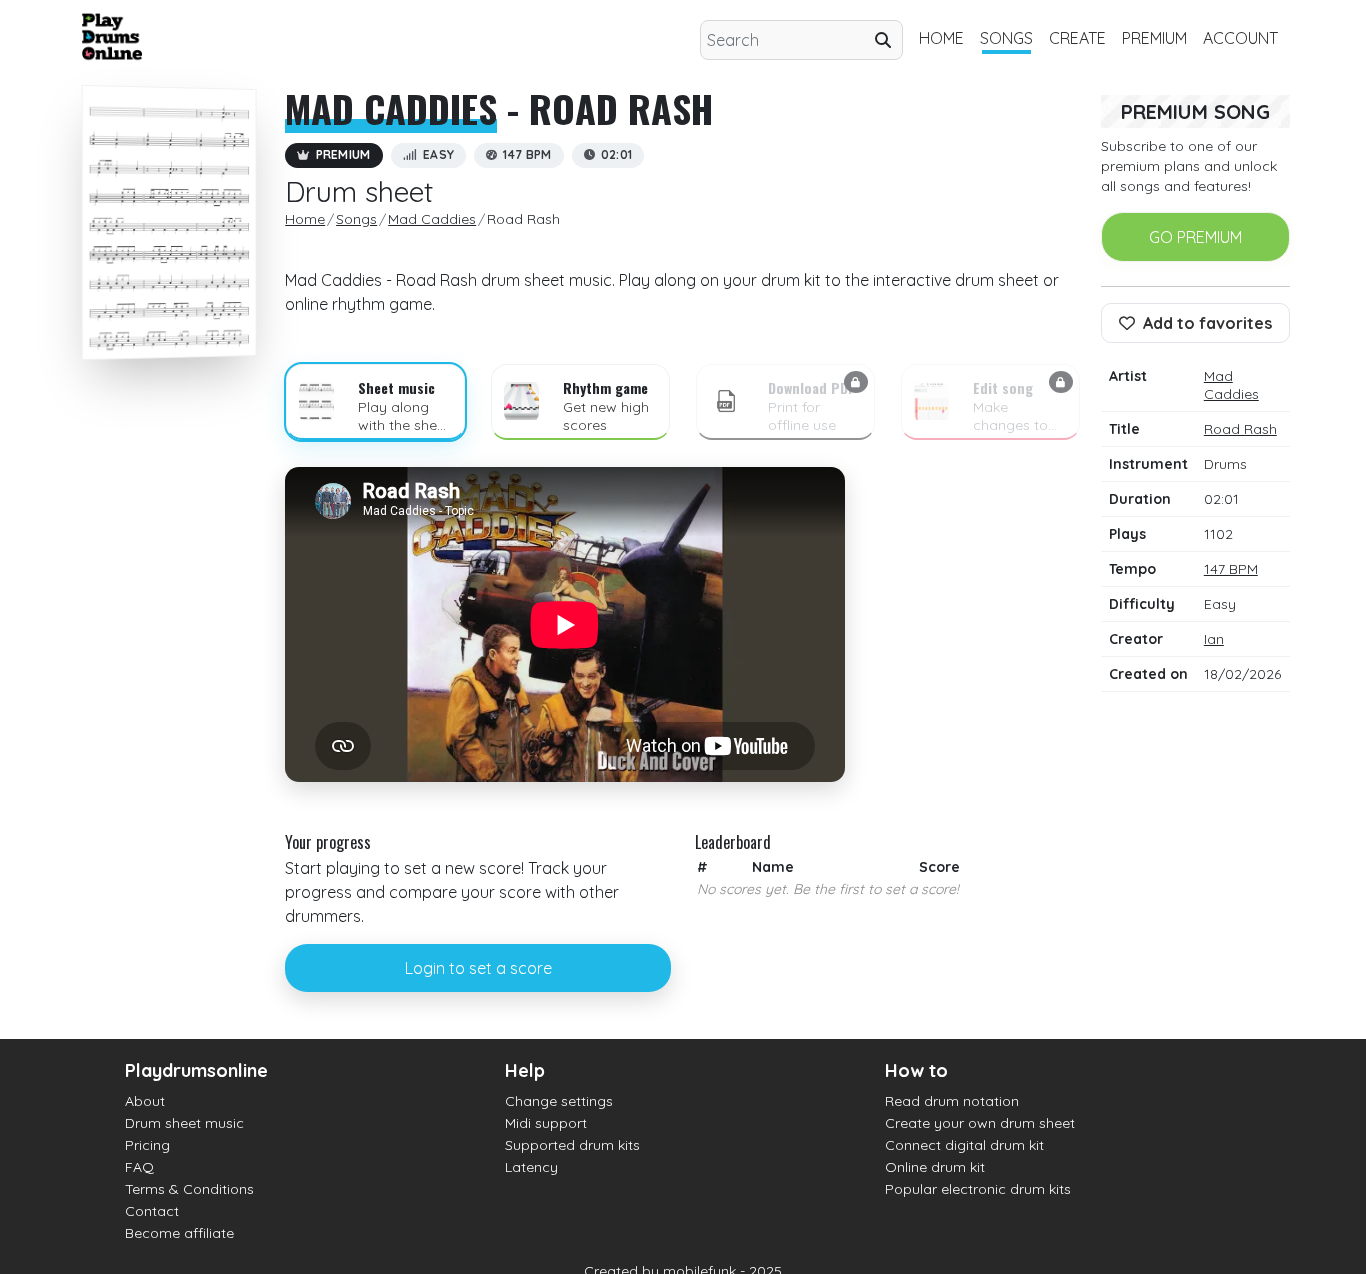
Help (525, 1070)
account (1240, 38)
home (941, 38)
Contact (152, 1211)
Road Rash (1240, 429)
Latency (531, 1167)
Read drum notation (952, 1101)
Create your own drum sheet (980, 1123)
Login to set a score (478, 968)
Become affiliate (179, 1233)
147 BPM (1231, 569)
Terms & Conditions (189, 1189)
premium (1154, 38)
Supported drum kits (572, 1145)
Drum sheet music (184, 1123)
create (1077, 38)
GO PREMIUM (1195, 237)
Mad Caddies (391, 108)
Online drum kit (935, 1167)
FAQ (139, 1167)
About (145, 1101)
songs (1006, 38)
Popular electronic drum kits (978, 1189)
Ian (1214, 639)
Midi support (546, 1123)
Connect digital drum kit (964, 1145)
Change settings (559, 1101)
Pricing (147, 1145)
